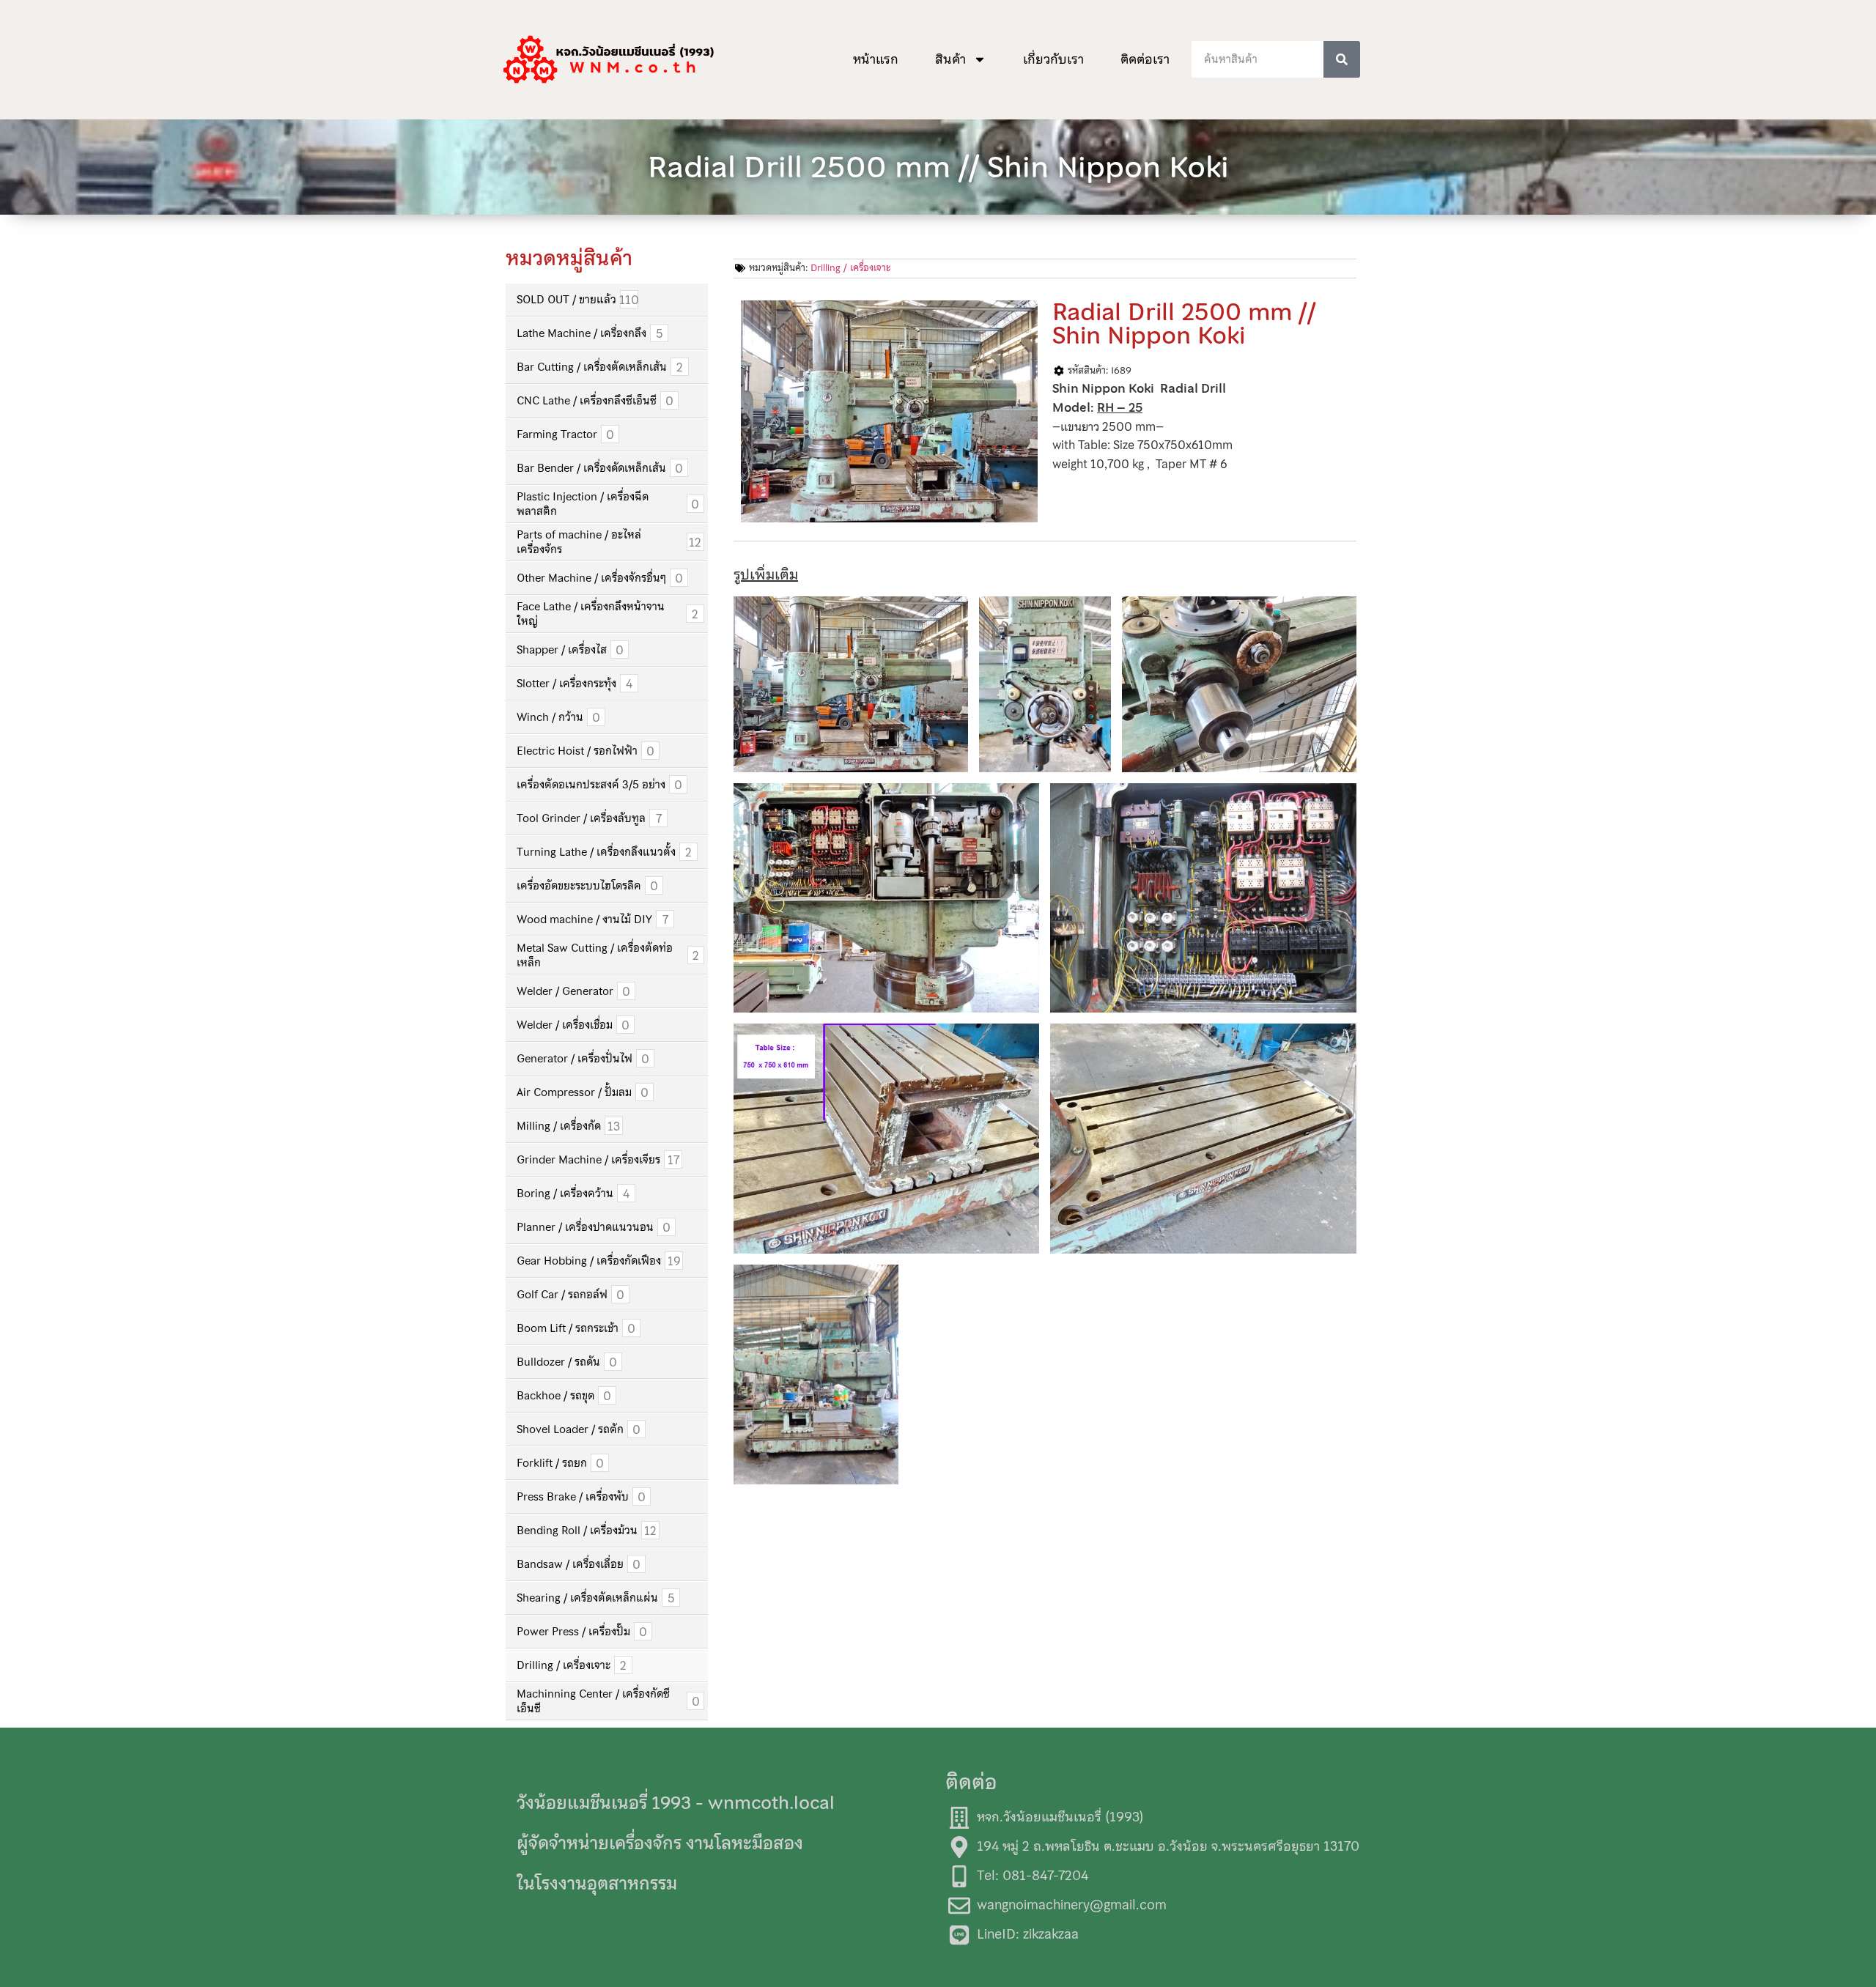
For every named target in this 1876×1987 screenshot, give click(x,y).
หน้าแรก (876, 59)
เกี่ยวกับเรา (1053, 59)
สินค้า (950, 59)
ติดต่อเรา (1145, 59)
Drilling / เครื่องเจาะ (850, 268)
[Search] (1342, 59)
